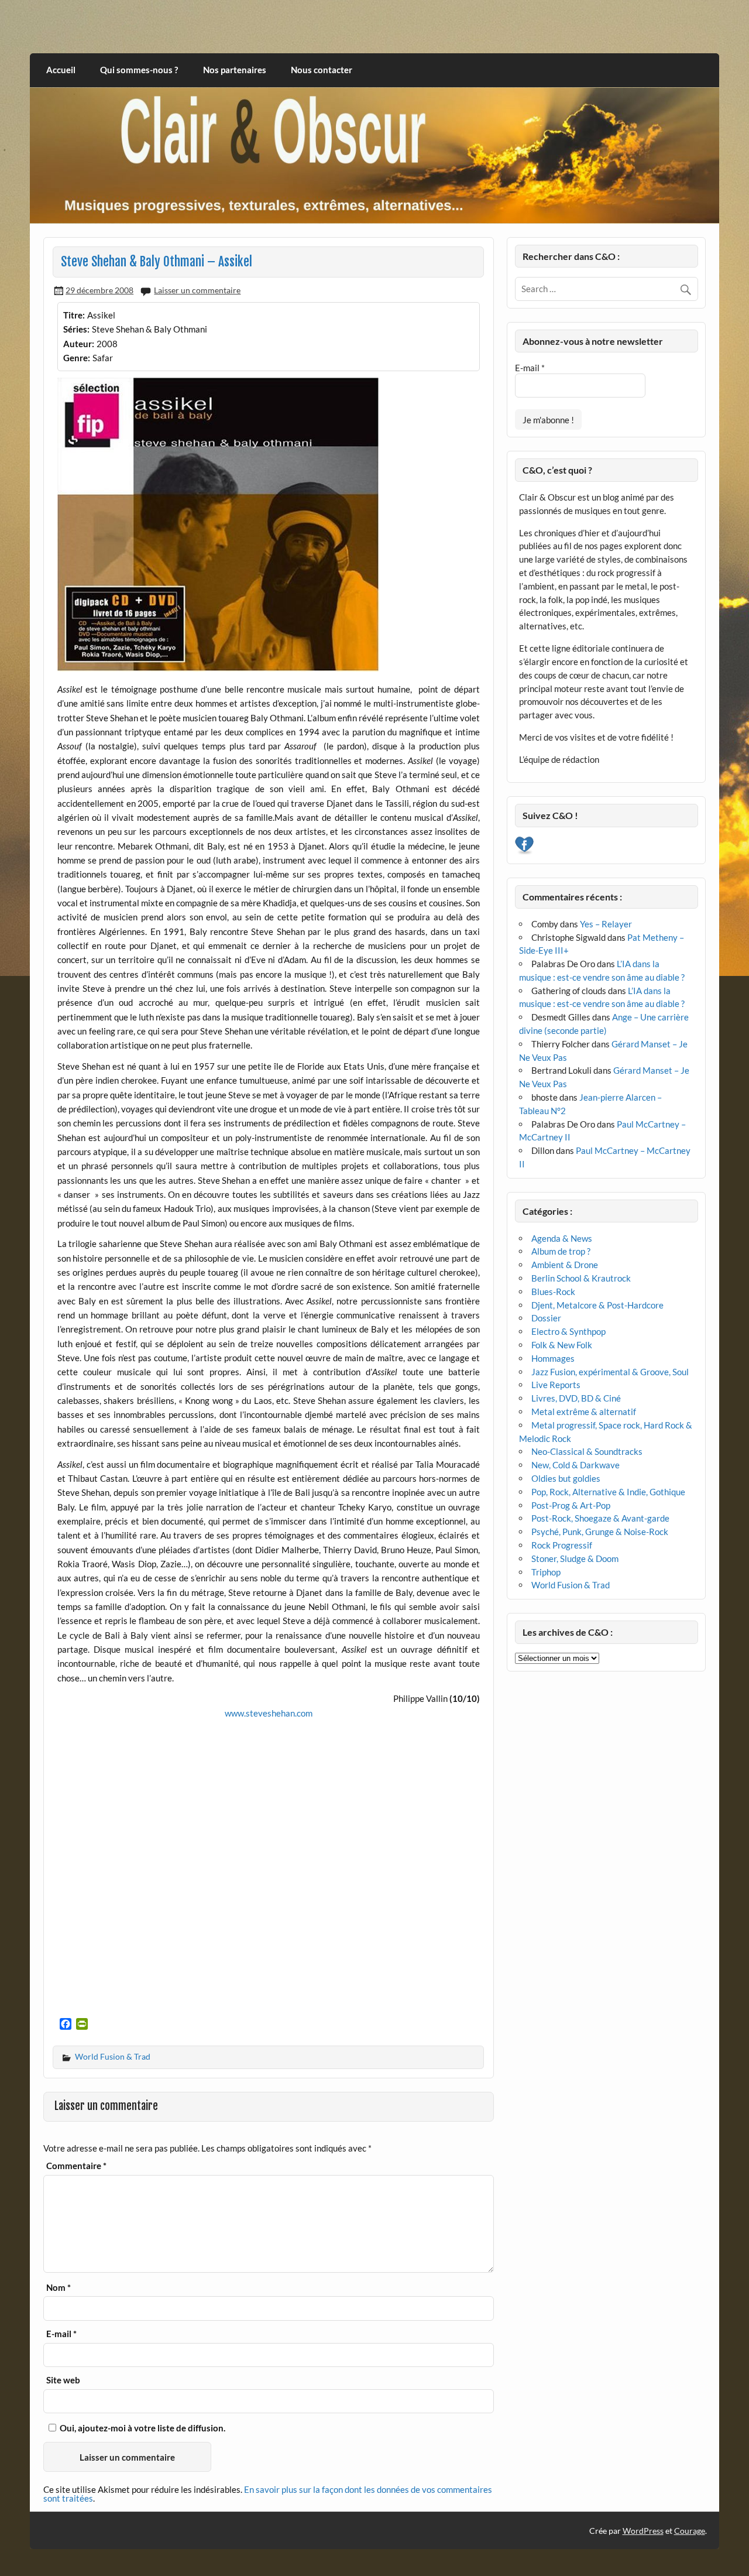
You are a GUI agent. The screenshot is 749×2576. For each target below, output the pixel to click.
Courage (690, 2531)
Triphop (546, 1572)
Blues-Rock (553, 1292)
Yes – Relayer (606, 924)
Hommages (553, 1358)
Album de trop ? (561, 1251)
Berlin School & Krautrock (581, 1278)
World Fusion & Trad (113, 2056)
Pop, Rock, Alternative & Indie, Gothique (608, 1492)
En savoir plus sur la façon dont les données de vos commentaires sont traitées (268, 2494)
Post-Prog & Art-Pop (571, 1505)
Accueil (61, 70)
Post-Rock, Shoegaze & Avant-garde (600, 1518)
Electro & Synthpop (568, 1331)
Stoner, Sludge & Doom (575, 1558)
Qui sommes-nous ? (139, 70)
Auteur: (79, 344)
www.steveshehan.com (269, 1713)
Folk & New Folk (562, 1345)
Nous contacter (322, 70)
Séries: (76, 329)
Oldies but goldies (566, 1478)
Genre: (77, 358)
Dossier (546, 1318)
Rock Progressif (562, 1545)
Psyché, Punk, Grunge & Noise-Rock (600, 1532)
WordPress (643, 2531)
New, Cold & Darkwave (576, 1465)
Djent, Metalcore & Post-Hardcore (597, 1305)
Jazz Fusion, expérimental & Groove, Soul (610, 1372)
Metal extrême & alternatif (584, 1412)
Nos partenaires (235, 70)
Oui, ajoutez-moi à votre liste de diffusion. (142, 2428)
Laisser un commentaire (197, 290)
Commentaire (76, 2166)
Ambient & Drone (565, 1265)
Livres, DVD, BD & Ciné (576, 1398)
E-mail (61, 2334)
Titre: (74, 315)
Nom (59, 2288)
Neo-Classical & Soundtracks (587, 1451)
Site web (63, 2380)
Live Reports (556, 1385)
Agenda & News (562, 1238)
